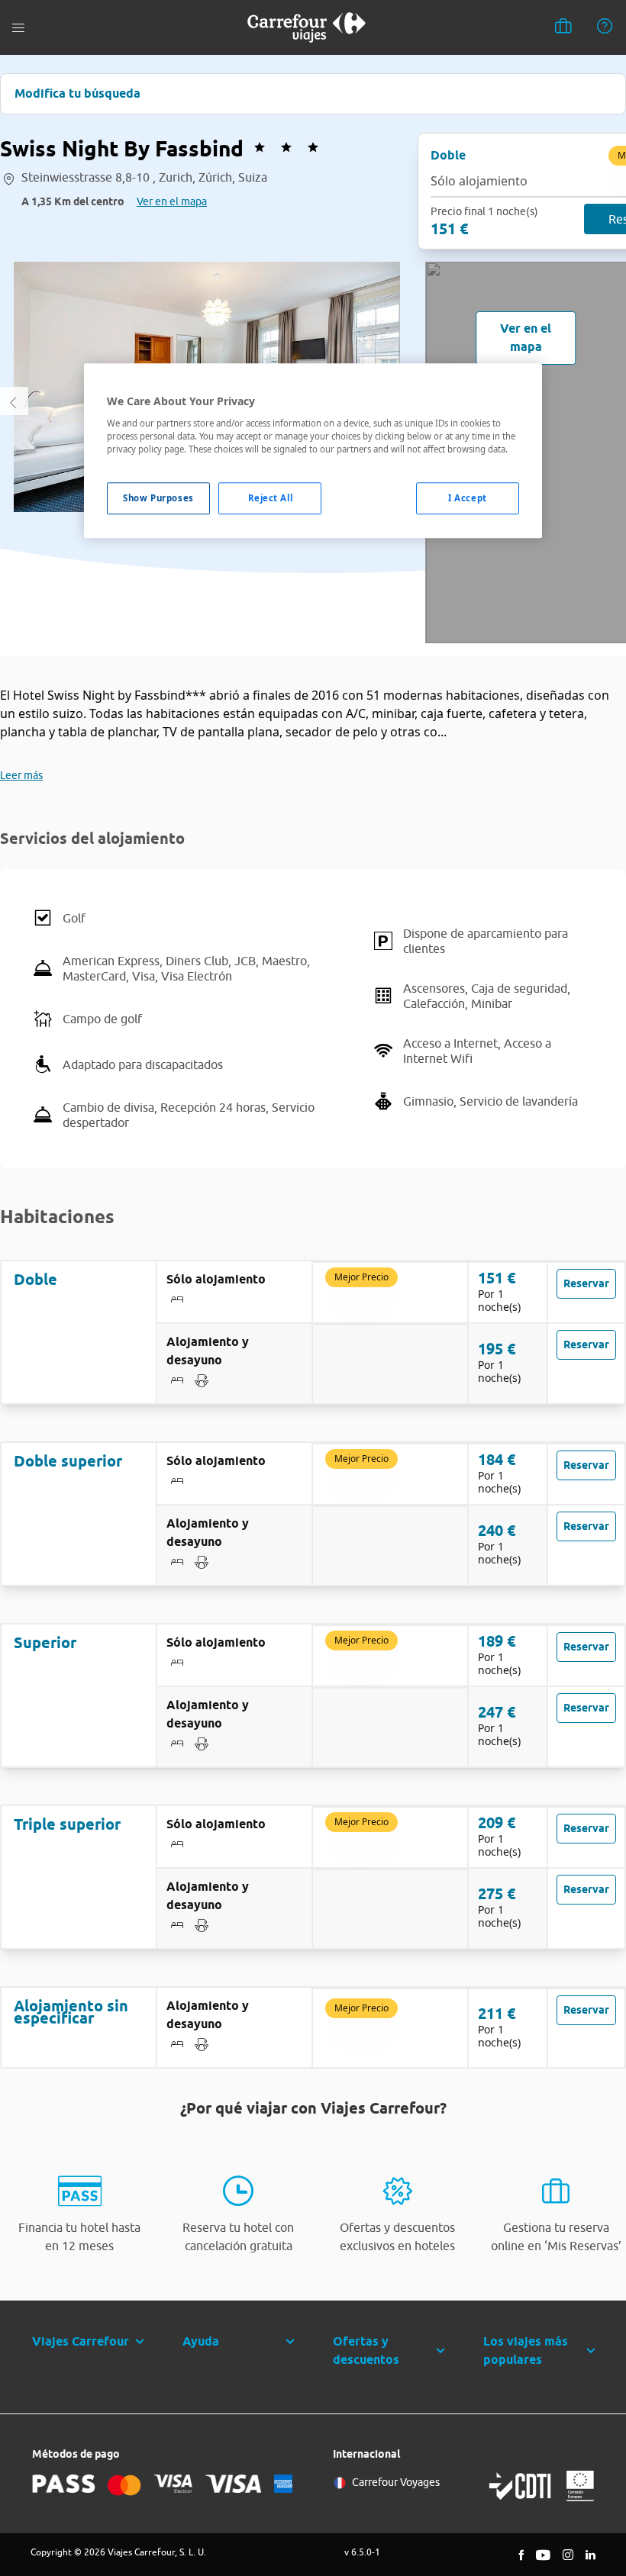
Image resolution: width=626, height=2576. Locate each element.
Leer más (21, 775)
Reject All (271, 498)
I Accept (468, 498)
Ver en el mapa (172, 201)
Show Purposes (158, 498)
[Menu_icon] (18, 28)
